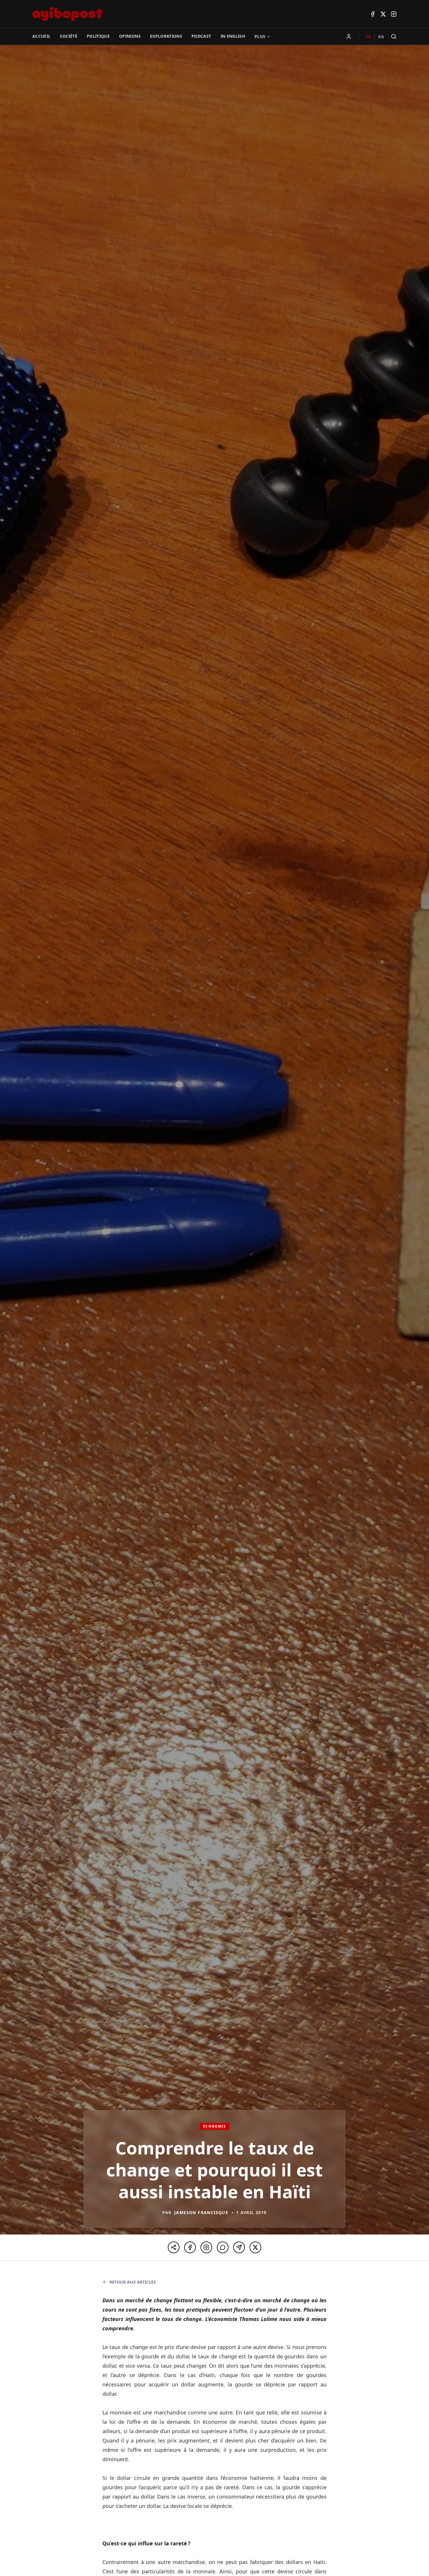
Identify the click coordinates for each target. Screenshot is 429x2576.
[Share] (174, 2247)
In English (233, 36)
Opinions (130, 36)
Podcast (201, 36)
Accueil (41, 36)
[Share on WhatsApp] (223, 2247)
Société (68, 36)
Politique (98, 36)
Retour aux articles (133, 2282)
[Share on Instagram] (206, 2247)
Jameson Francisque (201, 2212)
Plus (260, 36)
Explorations (166, 36)
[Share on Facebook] (190, 2247)
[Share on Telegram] (239, 2247)
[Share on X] (255, 2247)
